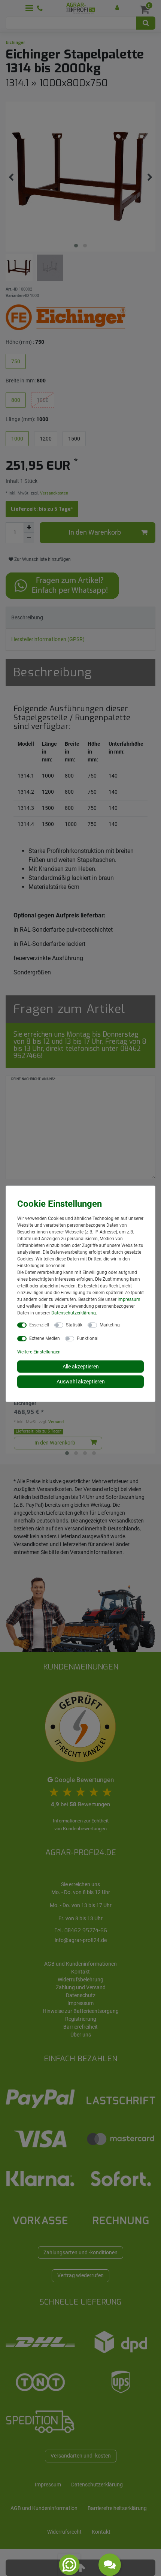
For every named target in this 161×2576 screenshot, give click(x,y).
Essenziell (39, 1325)
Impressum (129, 1299)
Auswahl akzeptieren (81, 1382)
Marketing (110, 1325)
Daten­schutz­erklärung (74, 1313)
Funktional (88, 1338)
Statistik (74, 1325)
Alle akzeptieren (81, 1366)
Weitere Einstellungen (39, 1352)
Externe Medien (45, 1338)
